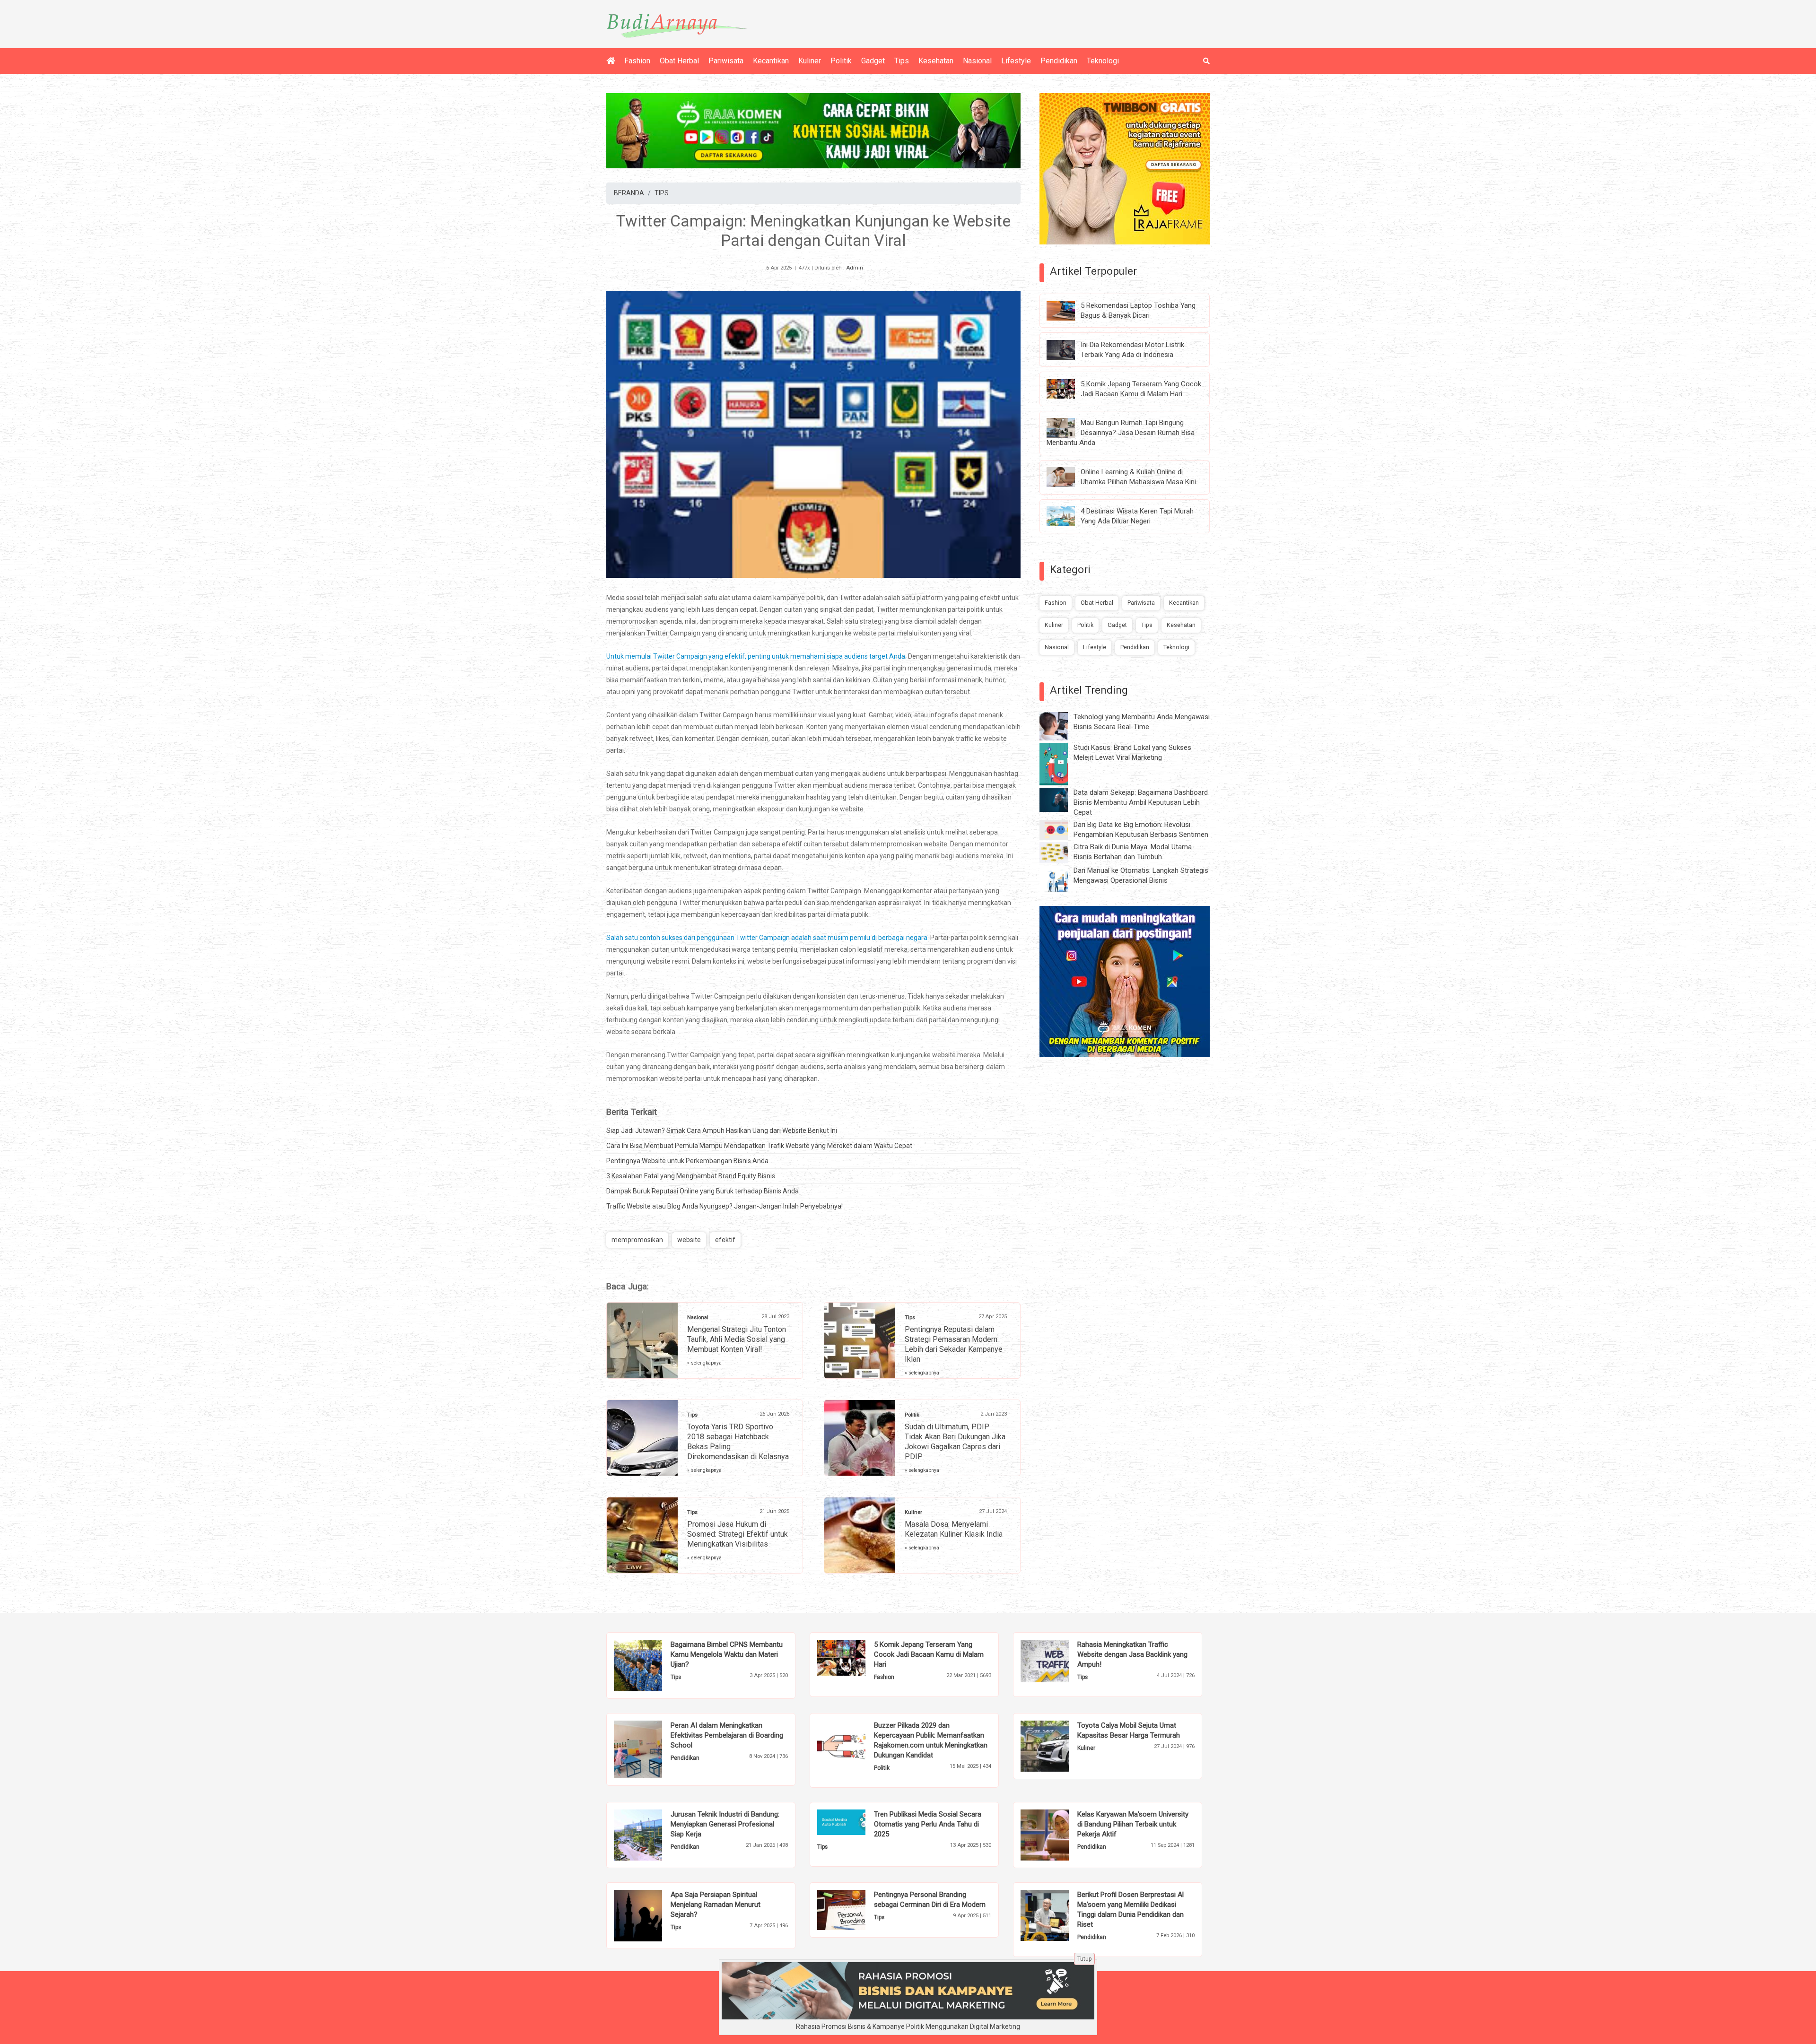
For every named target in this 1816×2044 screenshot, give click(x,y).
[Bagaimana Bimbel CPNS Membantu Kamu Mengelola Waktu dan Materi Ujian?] (652, 1665)
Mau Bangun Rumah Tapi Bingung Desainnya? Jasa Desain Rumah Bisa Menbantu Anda (1121, 433)
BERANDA (629, 193)
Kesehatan (936, 61)
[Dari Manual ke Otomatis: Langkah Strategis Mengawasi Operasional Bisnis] (1061, 879)
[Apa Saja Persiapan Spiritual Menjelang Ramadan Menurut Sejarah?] (652, 1915)
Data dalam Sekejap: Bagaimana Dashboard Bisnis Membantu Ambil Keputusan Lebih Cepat (1141, 802)
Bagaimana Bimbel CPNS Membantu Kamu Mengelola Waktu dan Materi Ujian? (727, 1654)
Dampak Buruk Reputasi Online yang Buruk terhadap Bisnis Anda (703, 1191)
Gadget (873, 61)
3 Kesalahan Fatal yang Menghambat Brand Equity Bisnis (691, 1176)
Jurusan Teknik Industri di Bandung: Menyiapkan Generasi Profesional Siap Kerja (725, 1824)
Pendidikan (1059, 61)
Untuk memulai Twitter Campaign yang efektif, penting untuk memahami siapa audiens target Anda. (756, 656)
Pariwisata (726, 61)
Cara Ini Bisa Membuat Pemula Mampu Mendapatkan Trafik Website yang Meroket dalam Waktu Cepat (759, 1146)
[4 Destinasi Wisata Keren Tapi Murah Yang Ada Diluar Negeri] (1068, 516)
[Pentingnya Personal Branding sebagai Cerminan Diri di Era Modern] (856, 1909)
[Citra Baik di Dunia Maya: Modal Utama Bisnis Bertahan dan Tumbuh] (1061, 852)
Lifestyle (1016, 61)
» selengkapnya (704, 1363)
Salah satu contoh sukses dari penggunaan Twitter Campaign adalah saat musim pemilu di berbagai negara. (768, 938)
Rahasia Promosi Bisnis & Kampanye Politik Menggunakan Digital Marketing (908, 2027)
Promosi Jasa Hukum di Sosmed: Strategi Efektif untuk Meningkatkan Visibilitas (738, 1534)
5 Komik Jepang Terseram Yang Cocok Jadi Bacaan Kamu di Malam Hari (929, 1654)
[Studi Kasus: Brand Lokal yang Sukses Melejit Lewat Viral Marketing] (1061, 764)
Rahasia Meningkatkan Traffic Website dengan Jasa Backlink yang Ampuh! (1132, 1654)
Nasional (977, 61)
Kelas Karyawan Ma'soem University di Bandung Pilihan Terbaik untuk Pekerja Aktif (1133, 1824)
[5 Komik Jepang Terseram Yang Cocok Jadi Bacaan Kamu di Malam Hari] (1068, 388)
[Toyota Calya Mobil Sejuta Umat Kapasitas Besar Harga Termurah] (1059, 1745)
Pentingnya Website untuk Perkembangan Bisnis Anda (687, 1161)
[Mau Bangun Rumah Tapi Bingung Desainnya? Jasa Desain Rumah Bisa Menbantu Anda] (1068, 427)
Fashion (637, 61)
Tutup (1084, 1959)
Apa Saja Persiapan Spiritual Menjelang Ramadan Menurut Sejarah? (716, 1905)
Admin (855, 268)
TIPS (662, 193)
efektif (725, 1240)
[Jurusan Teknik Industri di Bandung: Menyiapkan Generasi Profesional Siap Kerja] (652, 1835)
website (689, 1240)
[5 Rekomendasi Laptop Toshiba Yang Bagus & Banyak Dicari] (1068, 310)
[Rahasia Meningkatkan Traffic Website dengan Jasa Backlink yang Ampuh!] (1059, 1661)
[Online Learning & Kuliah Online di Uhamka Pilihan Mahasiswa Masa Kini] (1068, 477)
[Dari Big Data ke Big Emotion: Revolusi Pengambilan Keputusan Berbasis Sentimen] (1061, 829)
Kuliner (810, 61)
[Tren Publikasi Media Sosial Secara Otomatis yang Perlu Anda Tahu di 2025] (856, 1821)
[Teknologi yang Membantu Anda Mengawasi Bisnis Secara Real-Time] (1061, 726)
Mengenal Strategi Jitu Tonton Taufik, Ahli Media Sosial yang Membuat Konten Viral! (737, 1339)
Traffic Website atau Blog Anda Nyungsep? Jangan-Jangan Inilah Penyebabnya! (725, 1206)
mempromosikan (637, 1240)
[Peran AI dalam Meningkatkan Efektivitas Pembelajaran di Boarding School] (652, 1749)
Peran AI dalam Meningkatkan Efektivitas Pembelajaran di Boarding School (727, 1735)
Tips (902, 61)
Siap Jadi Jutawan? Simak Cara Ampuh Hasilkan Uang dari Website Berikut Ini (722, 1131)
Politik (841, 61)
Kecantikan (771, 61)
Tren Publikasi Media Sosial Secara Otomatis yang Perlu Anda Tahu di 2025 (928, 1824)
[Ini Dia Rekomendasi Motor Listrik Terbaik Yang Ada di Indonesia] (1068, 349)
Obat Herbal (679, 61)
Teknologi (1103, 61)
